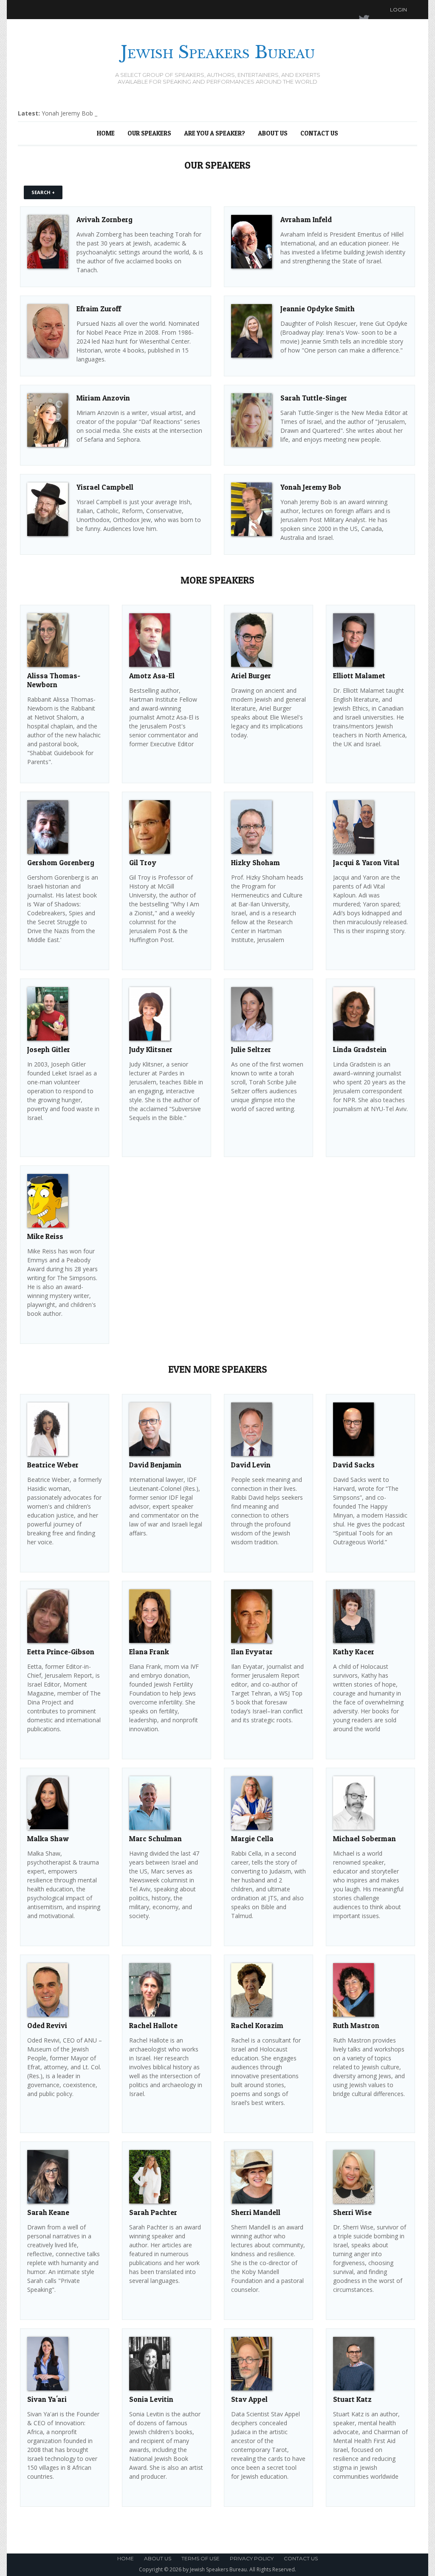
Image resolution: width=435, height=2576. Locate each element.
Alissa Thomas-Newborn (54, 680)
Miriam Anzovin (103, 398)
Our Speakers (149, 133)
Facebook (372, 10)
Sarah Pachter (153, 2212)
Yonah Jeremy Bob (311, 487)
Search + (43, 192)
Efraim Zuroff (99, 309)
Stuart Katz (352, 2399)
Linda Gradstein (360, 1049)
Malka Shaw (48, 1838)
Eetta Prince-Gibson (61, 1652)
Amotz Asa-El (152, 676)
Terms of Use (201, 2558)
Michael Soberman (364, 1838)
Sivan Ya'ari (47, 2399)
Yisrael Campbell (105, 487)
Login (398, 10)
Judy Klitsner (151, 1049)
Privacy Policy (252, 2558)
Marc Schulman (155, 1838)
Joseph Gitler (49, 1049)
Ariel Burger (251, 676)
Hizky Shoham (256, 862)
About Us (273, 133)
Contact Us (319, 133)
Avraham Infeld (306, 219)
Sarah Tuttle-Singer (314, 398)
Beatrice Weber (53, 1465)
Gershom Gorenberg (61, 862)
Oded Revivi (47, 2025)
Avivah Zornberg (105, 219)
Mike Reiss (45, 1236)
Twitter (356, 10)
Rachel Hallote (153, 2025)
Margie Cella (252, 1838)
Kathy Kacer (354, 1652)
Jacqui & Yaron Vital (366, 862)
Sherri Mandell (256, 2212)
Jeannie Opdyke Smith (318, 309)
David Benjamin (155, 1465)
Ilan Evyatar (252, 1652)
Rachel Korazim (257, 2025)
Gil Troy (143, 862)
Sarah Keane (48, 2212)
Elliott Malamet (359, 676)
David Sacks (354, 1465)
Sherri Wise (352, 2212)
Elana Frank (149, 1652)
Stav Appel (249, 2399)
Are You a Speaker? (215, 133)
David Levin (251, 1465)
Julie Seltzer (251, 1049)
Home (106, 133)
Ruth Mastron (356, 2025)
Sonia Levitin (151, 2399)
